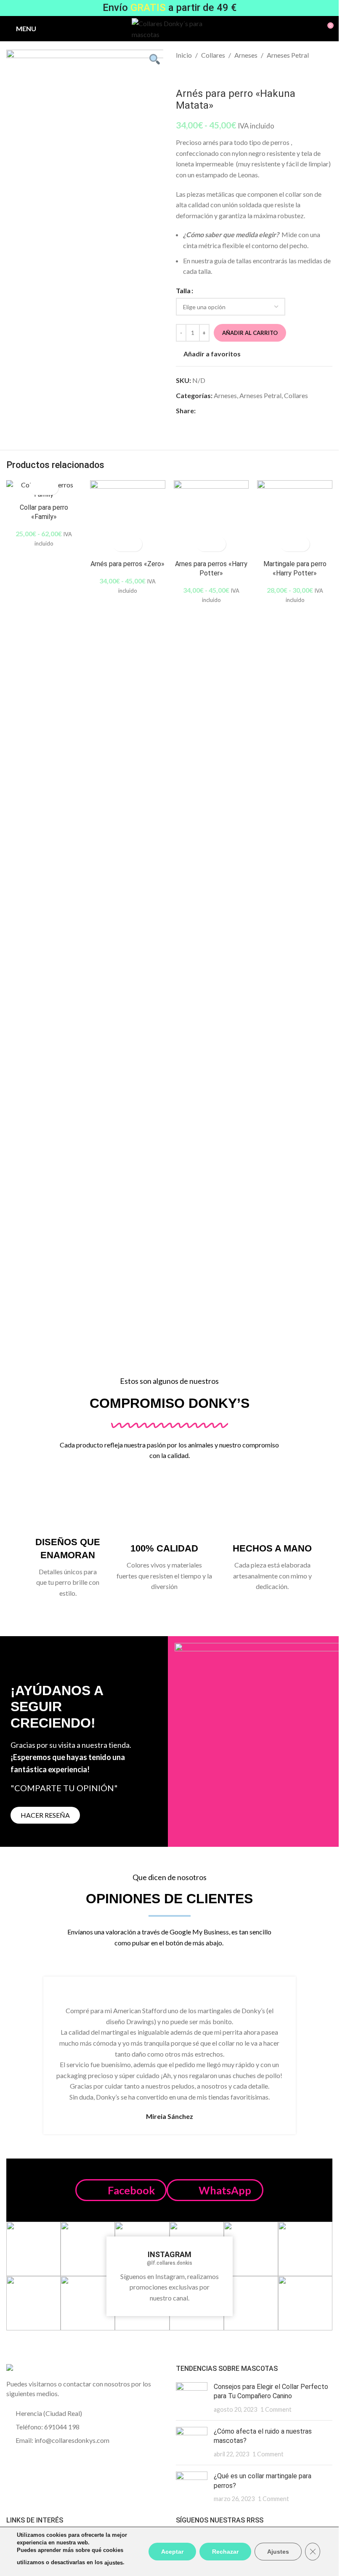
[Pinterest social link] (221, 411)
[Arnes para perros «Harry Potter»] (211, 518)
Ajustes (278, 2552)
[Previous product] (181, 74)
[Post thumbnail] (192, 2398)
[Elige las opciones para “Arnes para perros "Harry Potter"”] (204, 544)
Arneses (246, 55)
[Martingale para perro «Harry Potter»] (295, 518)
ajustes (114, 2563)
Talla (183, 290)
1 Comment (276, 2409)
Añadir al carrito (250, 333)
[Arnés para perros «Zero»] (128, 518)
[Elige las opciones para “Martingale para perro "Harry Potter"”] (288, 544)
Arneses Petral (288, 55)
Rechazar (225, 2552)
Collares (213, 55)
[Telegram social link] (241, 411)
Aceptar (172, 2552)
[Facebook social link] (201, 411)
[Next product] (201, 74)
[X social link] (211, 411)
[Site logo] (169, 28)
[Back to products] (191, 74)
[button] (121, 2190)
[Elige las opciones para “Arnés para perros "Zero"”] (120, 544)
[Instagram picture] (33, 2249)
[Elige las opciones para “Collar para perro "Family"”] (36, 488)
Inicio (184, 55)
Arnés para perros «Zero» (127, 564)
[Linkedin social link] (231, 411)
